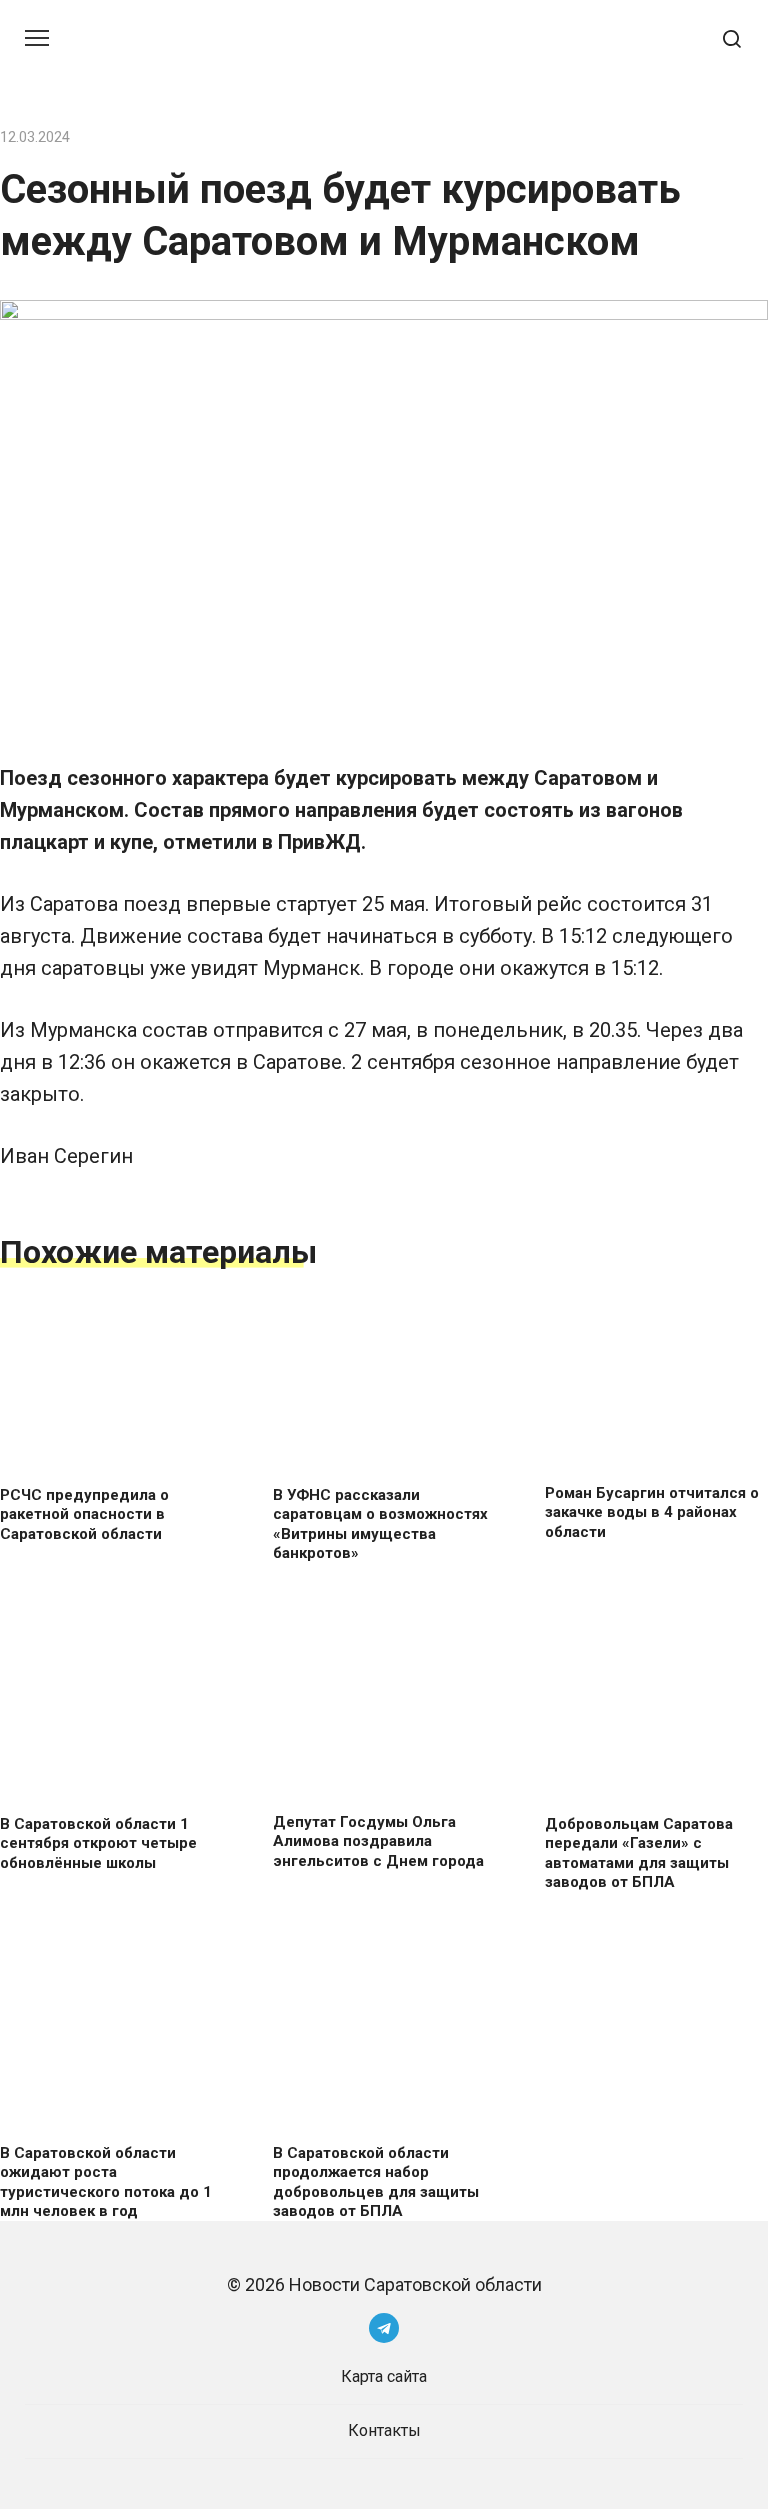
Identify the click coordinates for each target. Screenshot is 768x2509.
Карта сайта (384, 2376)
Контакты (384, 2430)
